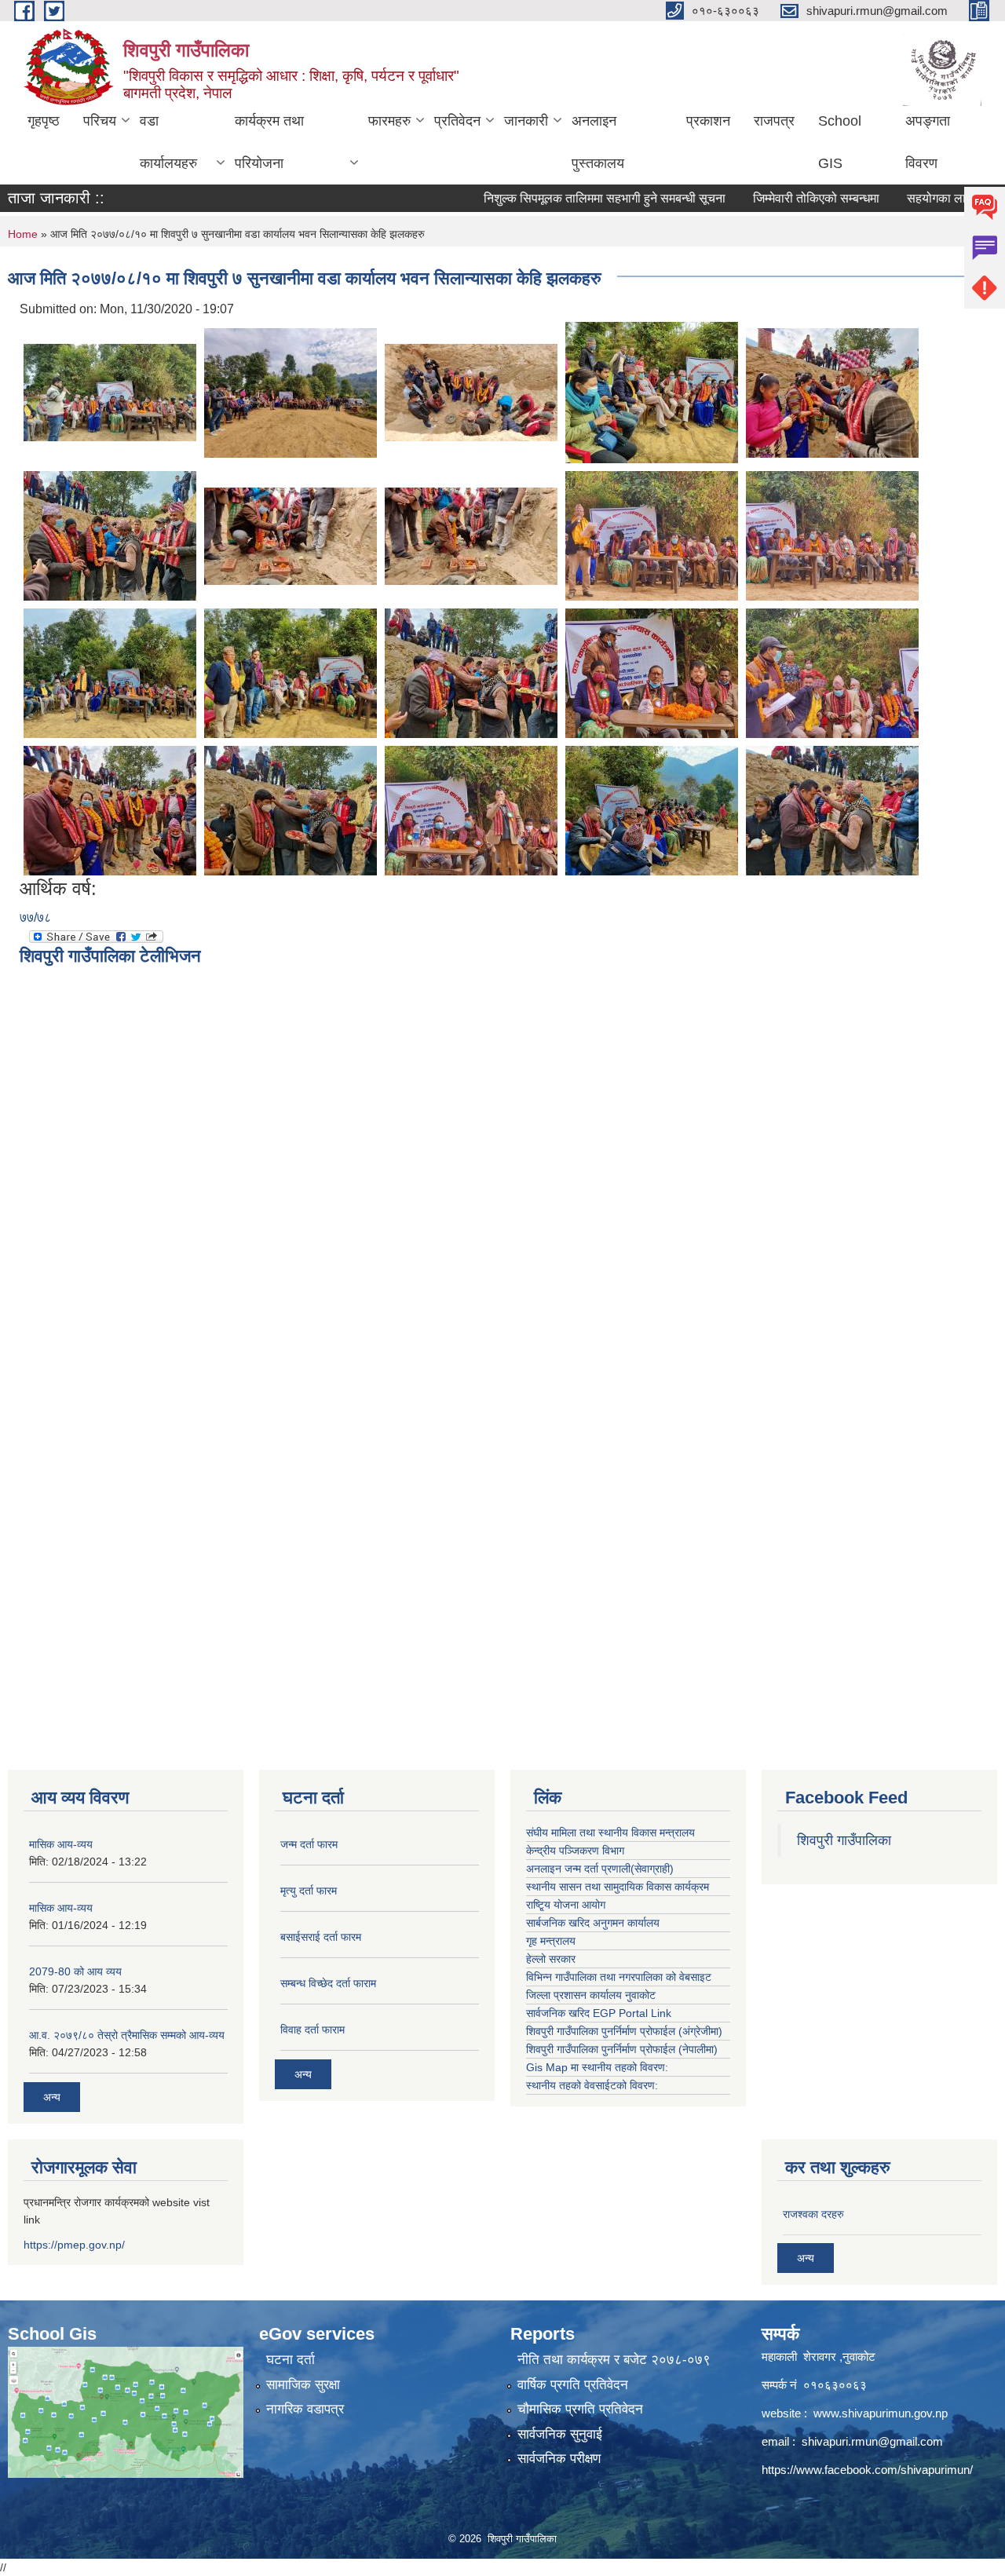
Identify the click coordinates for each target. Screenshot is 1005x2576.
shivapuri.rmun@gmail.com (872, 2441)
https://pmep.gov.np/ (74, 2245)
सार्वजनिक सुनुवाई (560, 2434)
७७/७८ (35, 917)
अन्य (52, 2097)
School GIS (840, 142)
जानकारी (526, 121)
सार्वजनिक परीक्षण (559, 2459)
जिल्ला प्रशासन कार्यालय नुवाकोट (591, 1995)
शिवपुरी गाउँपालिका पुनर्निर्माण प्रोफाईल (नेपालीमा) (622, 2049)
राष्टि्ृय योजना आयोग (566, 1905)
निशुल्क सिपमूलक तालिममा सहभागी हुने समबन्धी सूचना (564, 198)
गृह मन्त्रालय (551, 1941)
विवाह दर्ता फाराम (312, 2030)
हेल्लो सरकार (551, 1959)
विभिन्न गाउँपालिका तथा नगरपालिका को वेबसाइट (619, 1977)
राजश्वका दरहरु (813, 2214)
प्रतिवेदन (457, 121)
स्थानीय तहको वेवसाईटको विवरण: (592, 2085)
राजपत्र (774, 121)
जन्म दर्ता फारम (309, 1844)
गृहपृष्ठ (44, 121)
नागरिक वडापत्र (305, 2409)
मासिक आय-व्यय (61, 1844)
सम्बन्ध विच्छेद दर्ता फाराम (328, 1983)
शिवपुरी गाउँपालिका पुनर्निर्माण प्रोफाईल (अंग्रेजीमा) (624, 2031)
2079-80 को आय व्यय (75, 1971)
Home (23, 234)
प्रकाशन (708, 121)
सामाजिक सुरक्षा (303, 2385)
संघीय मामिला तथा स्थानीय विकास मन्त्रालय (610, 1832)
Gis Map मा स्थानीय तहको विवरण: (597, 2067)
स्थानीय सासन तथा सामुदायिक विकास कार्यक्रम (618, 1887)
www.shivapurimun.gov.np (881, 2413)
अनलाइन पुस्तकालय (598, 142)
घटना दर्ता (291, 2360)
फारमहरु (389, 121)
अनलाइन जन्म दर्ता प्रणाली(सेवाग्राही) (600, 1869)
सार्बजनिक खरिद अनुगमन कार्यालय (593, 1923)
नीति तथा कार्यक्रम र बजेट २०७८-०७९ (614, 2360)
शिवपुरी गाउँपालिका (844, 1840)
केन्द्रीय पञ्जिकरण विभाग (575, 1851)
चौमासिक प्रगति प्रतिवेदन (580, 2409)
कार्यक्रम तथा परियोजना (269, 142)
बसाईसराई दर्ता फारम (321, 1937)
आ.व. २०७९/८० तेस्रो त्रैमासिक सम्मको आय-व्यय (127, 2035)
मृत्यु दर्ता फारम (309, 1891)
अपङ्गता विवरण (928, 142)
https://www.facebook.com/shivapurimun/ (867, 2470)
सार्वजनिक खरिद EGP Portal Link (599, 2013)
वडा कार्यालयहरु (168, 142)
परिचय (100, 121)
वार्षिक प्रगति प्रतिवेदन (573, 2385)
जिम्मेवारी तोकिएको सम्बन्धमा (775, 198)
